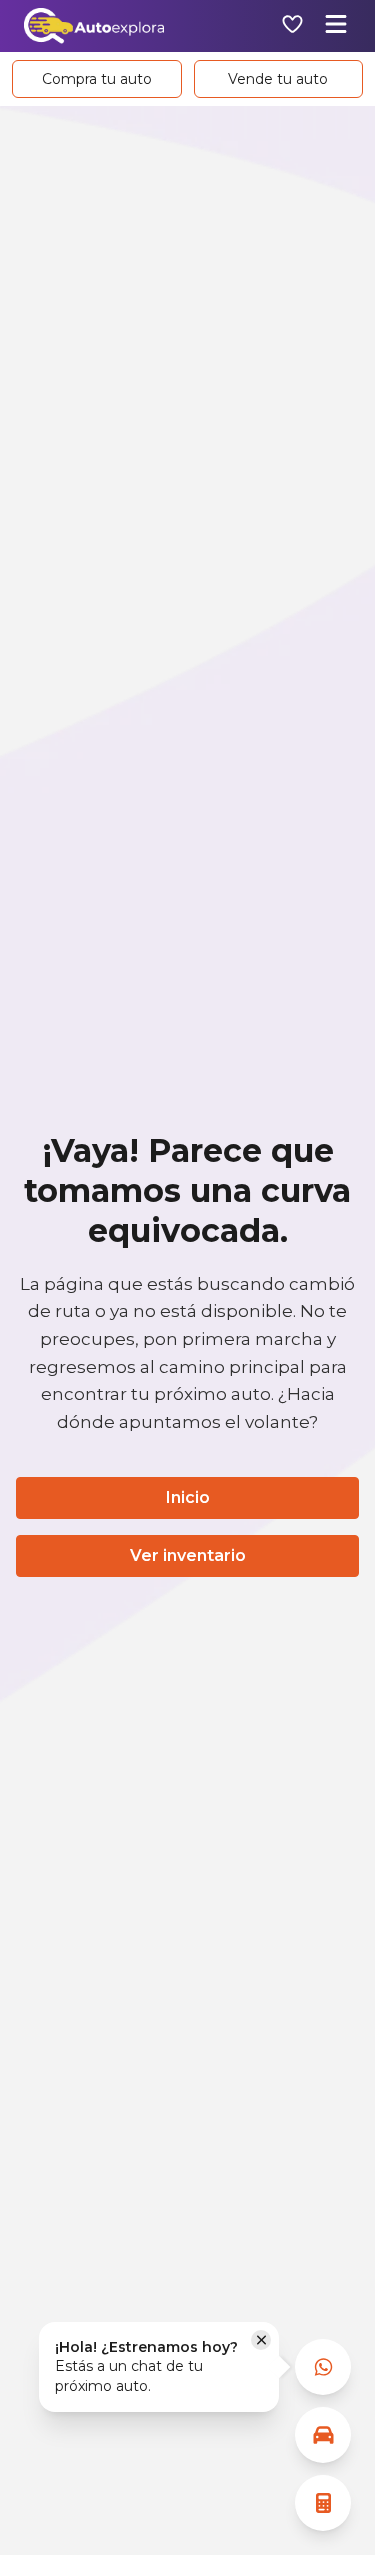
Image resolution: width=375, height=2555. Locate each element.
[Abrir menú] (336, 26)
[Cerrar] (261, 2340)
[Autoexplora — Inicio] (94, 26)
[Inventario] (323, 2435)
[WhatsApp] (323, 2367)
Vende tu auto (278, 79)
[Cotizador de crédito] (323, 2503)
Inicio (188, 1497)
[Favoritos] (292, 26)
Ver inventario (188, 1555)
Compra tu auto (97, 79)
